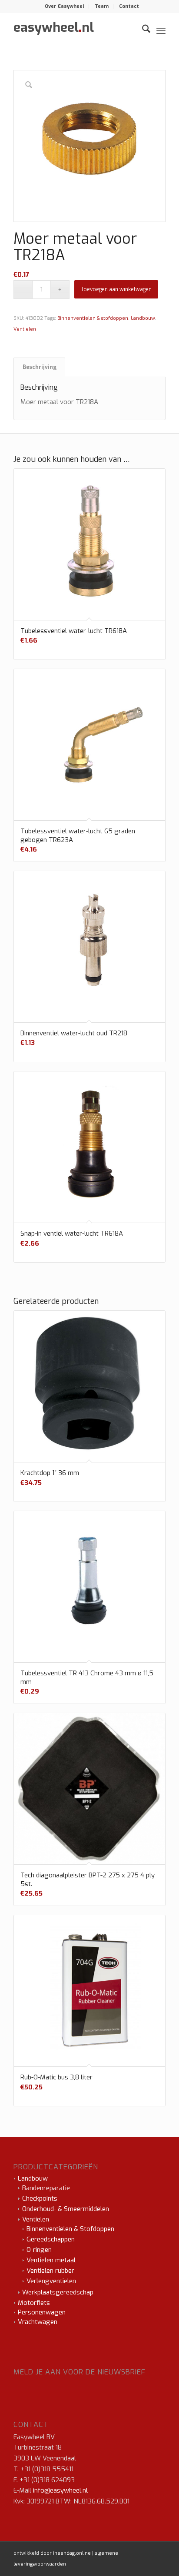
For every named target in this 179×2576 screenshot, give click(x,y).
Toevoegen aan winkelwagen (116, 289)
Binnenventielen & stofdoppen (93, 318)
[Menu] (161, 30)
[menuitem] (65, 7)
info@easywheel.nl (60, 2490)
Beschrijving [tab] (40, 367)
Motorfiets (34, 2303)
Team (102, 6)
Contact (129, 6)
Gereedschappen (51, 2239)
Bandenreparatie (46, 2188)
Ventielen (25, 329)
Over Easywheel (65, 6)
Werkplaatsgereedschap (58, 2292)
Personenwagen (42, 2312)
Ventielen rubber (50, 2271)
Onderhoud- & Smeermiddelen (66, 2209)
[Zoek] (142, 30)
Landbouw (143, 318)
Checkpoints (40, 2198)
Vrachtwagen (38, 2322)
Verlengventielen (51, 2281)
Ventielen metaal (51, 2260)
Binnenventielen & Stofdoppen (70, 2229)
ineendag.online (72, 2553)
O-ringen (39, 2250)
